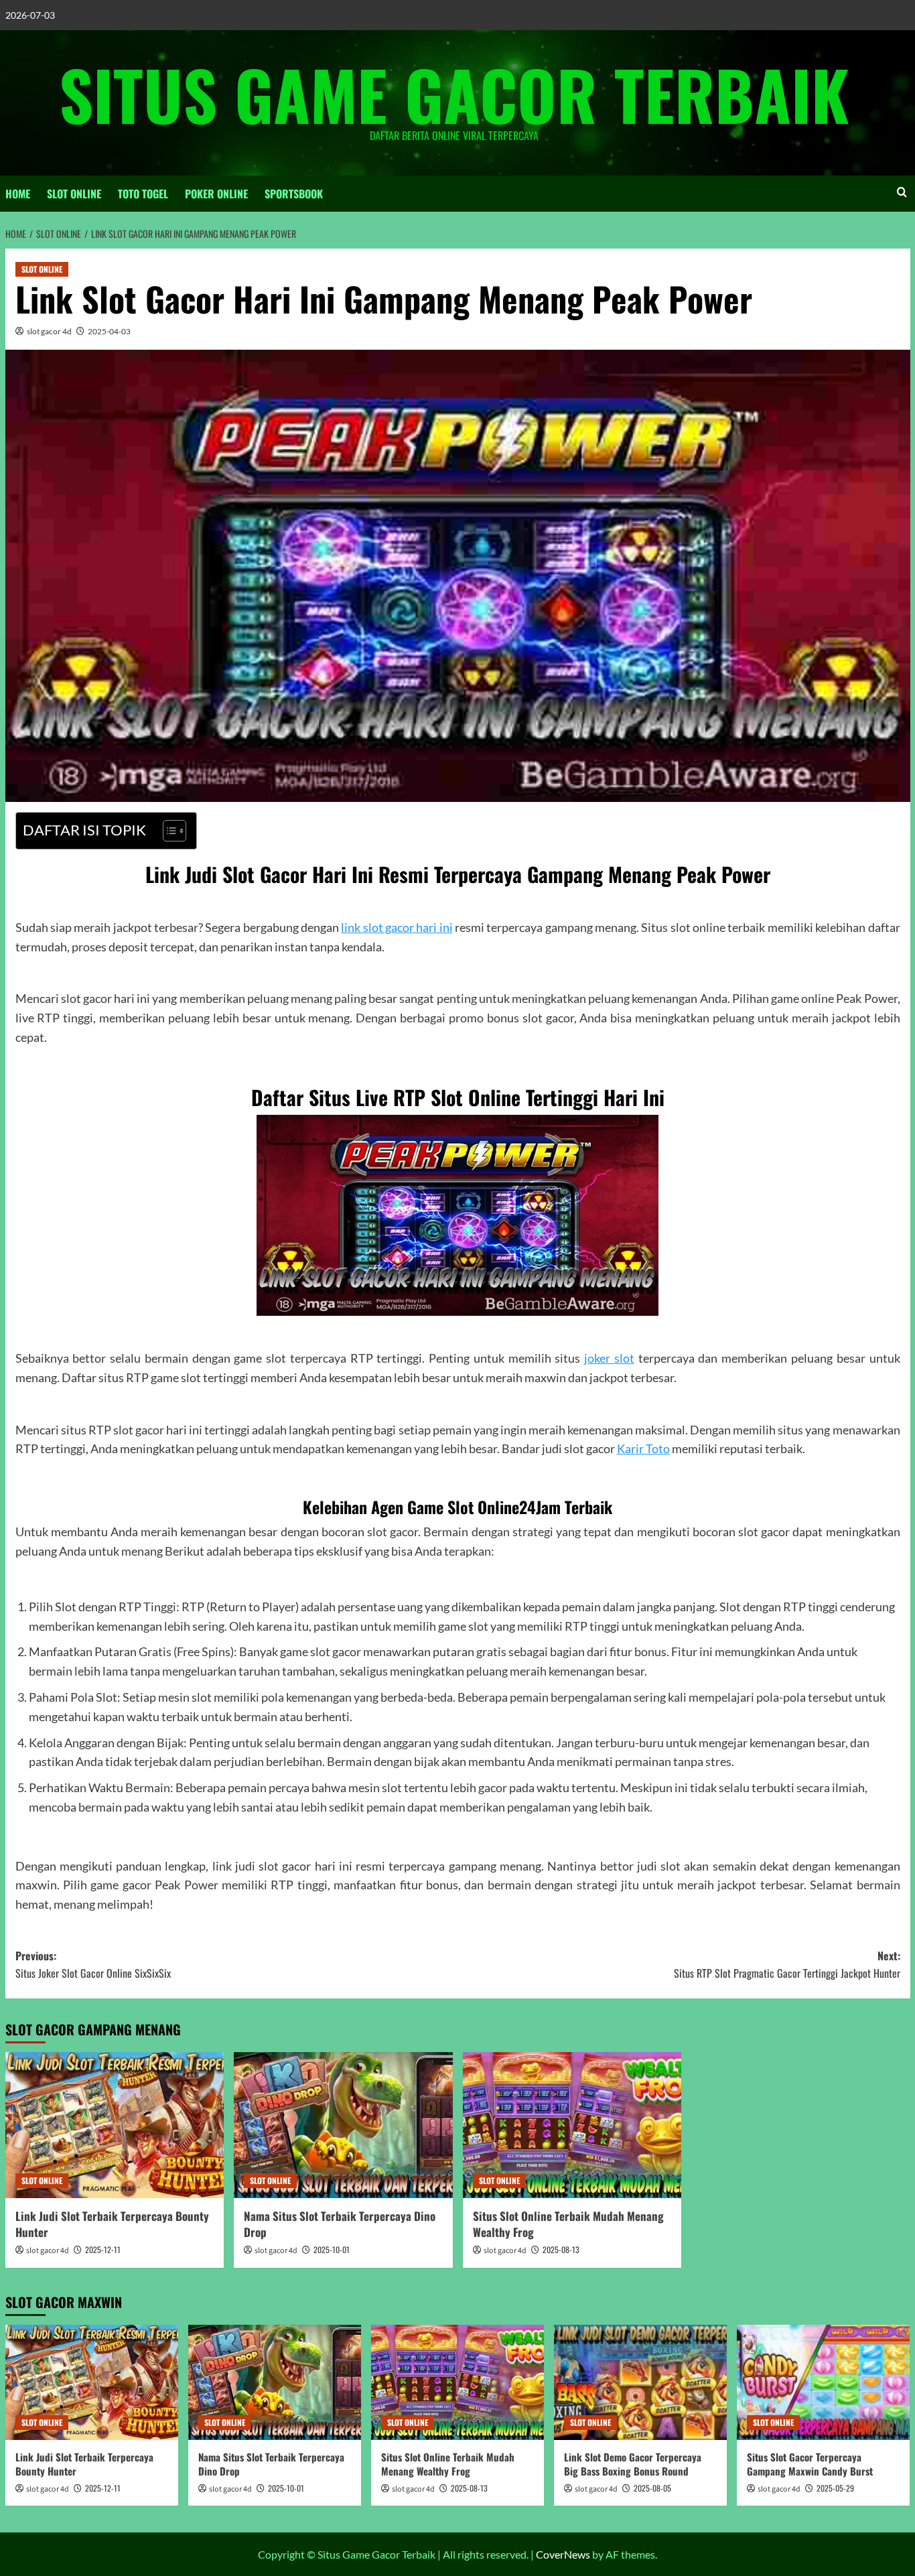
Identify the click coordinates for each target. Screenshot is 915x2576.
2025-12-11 (103, 2249)
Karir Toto (643, 1448)
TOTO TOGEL (143, 194)
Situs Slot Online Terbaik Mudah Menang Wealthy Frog (568, 2224)
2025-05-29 (835, 2488)
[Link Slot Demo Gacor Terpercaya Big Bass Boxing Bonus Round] (640, 2382)
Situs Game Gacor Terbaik (454, 94)
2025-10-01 (332, 2249)
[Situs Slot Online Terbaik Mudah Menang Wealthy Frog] (572, 2125)
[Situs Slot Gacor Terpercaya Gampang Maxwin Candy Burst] (823, 2382)
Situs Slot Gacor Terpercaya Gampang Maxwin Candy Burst (810, 2464)
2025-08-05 (652, 2488)
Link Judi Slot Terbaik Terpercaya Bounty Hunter (112, 2224)
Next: (787, 1964)
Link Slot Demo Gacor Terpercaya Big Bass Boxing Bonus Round (633, 2464)
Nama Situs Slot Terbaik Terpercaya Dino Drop (340, 2224)
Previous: (93, 1964)
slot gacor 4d (49, 331)
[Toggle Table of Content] (168, 831)
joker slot (609, 1358)
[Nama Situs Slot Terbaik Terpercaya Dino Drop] (343, 2125)
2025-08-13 (561, 2249)
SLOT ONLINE (74, 194)
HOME (18, 194)
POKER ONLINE (216, 194)
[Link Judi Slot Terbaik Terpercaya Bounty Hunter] (115, 2125)
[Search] (902, 192)
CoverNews (563, 2554)
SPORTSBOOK (294, 194)
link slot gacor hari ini (397, 927)
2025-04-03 (109, 331)
